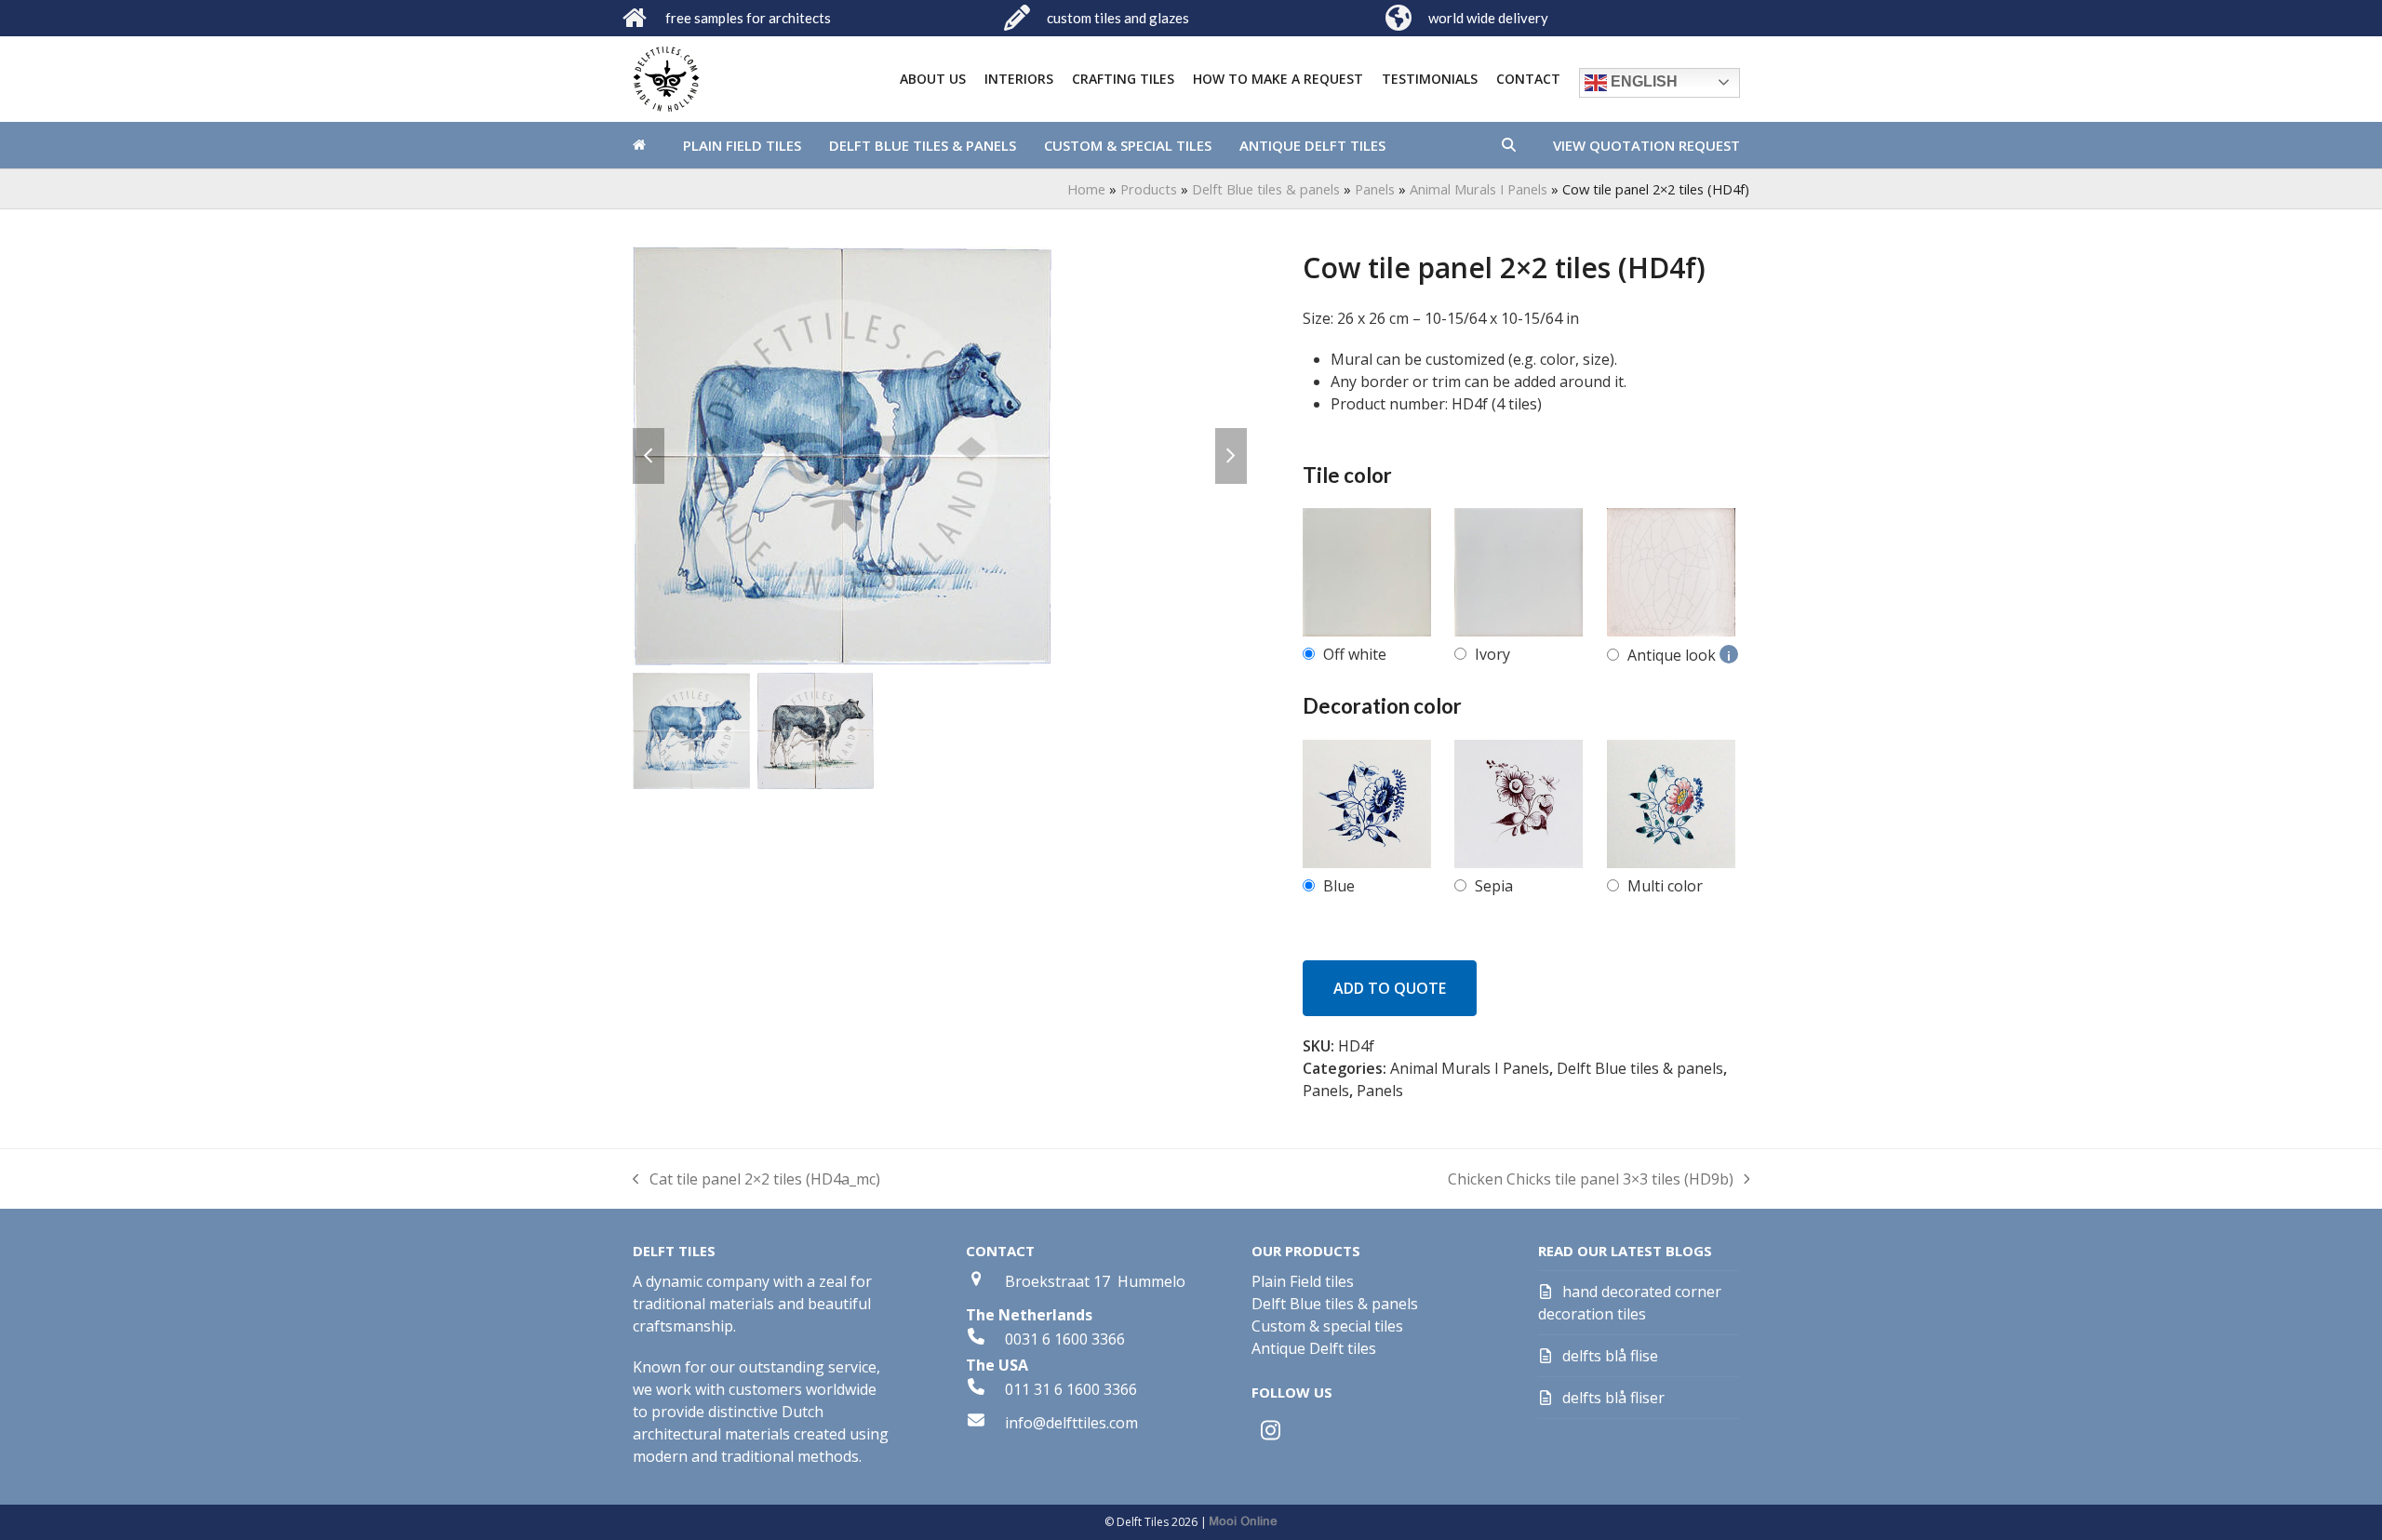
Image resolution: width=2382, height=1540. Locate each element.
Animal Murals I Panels (1479, 189)
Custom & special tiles (1327, 1326)
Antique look (1679, 655)
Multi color (1665, 886)
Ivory (1492, 654)
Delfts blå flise (1610, 1356)
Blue (1339, 886)
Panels (1375, 189)
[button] (1509, 145)
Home (1086, 189)
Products (1149, 189)
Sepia (1494, 886)
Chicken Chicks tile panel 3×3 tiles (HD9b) (1591, 1179)
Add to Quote (1390, 988)
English (1642, 81)
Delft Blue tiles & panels (1266, 189)
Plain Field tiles (1303, 1281)
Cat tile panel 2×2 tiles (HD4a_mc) (756, 1179)
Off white (1355, 654)
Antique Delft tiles (1314, 1348)
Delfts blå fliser (1613, 1398)
